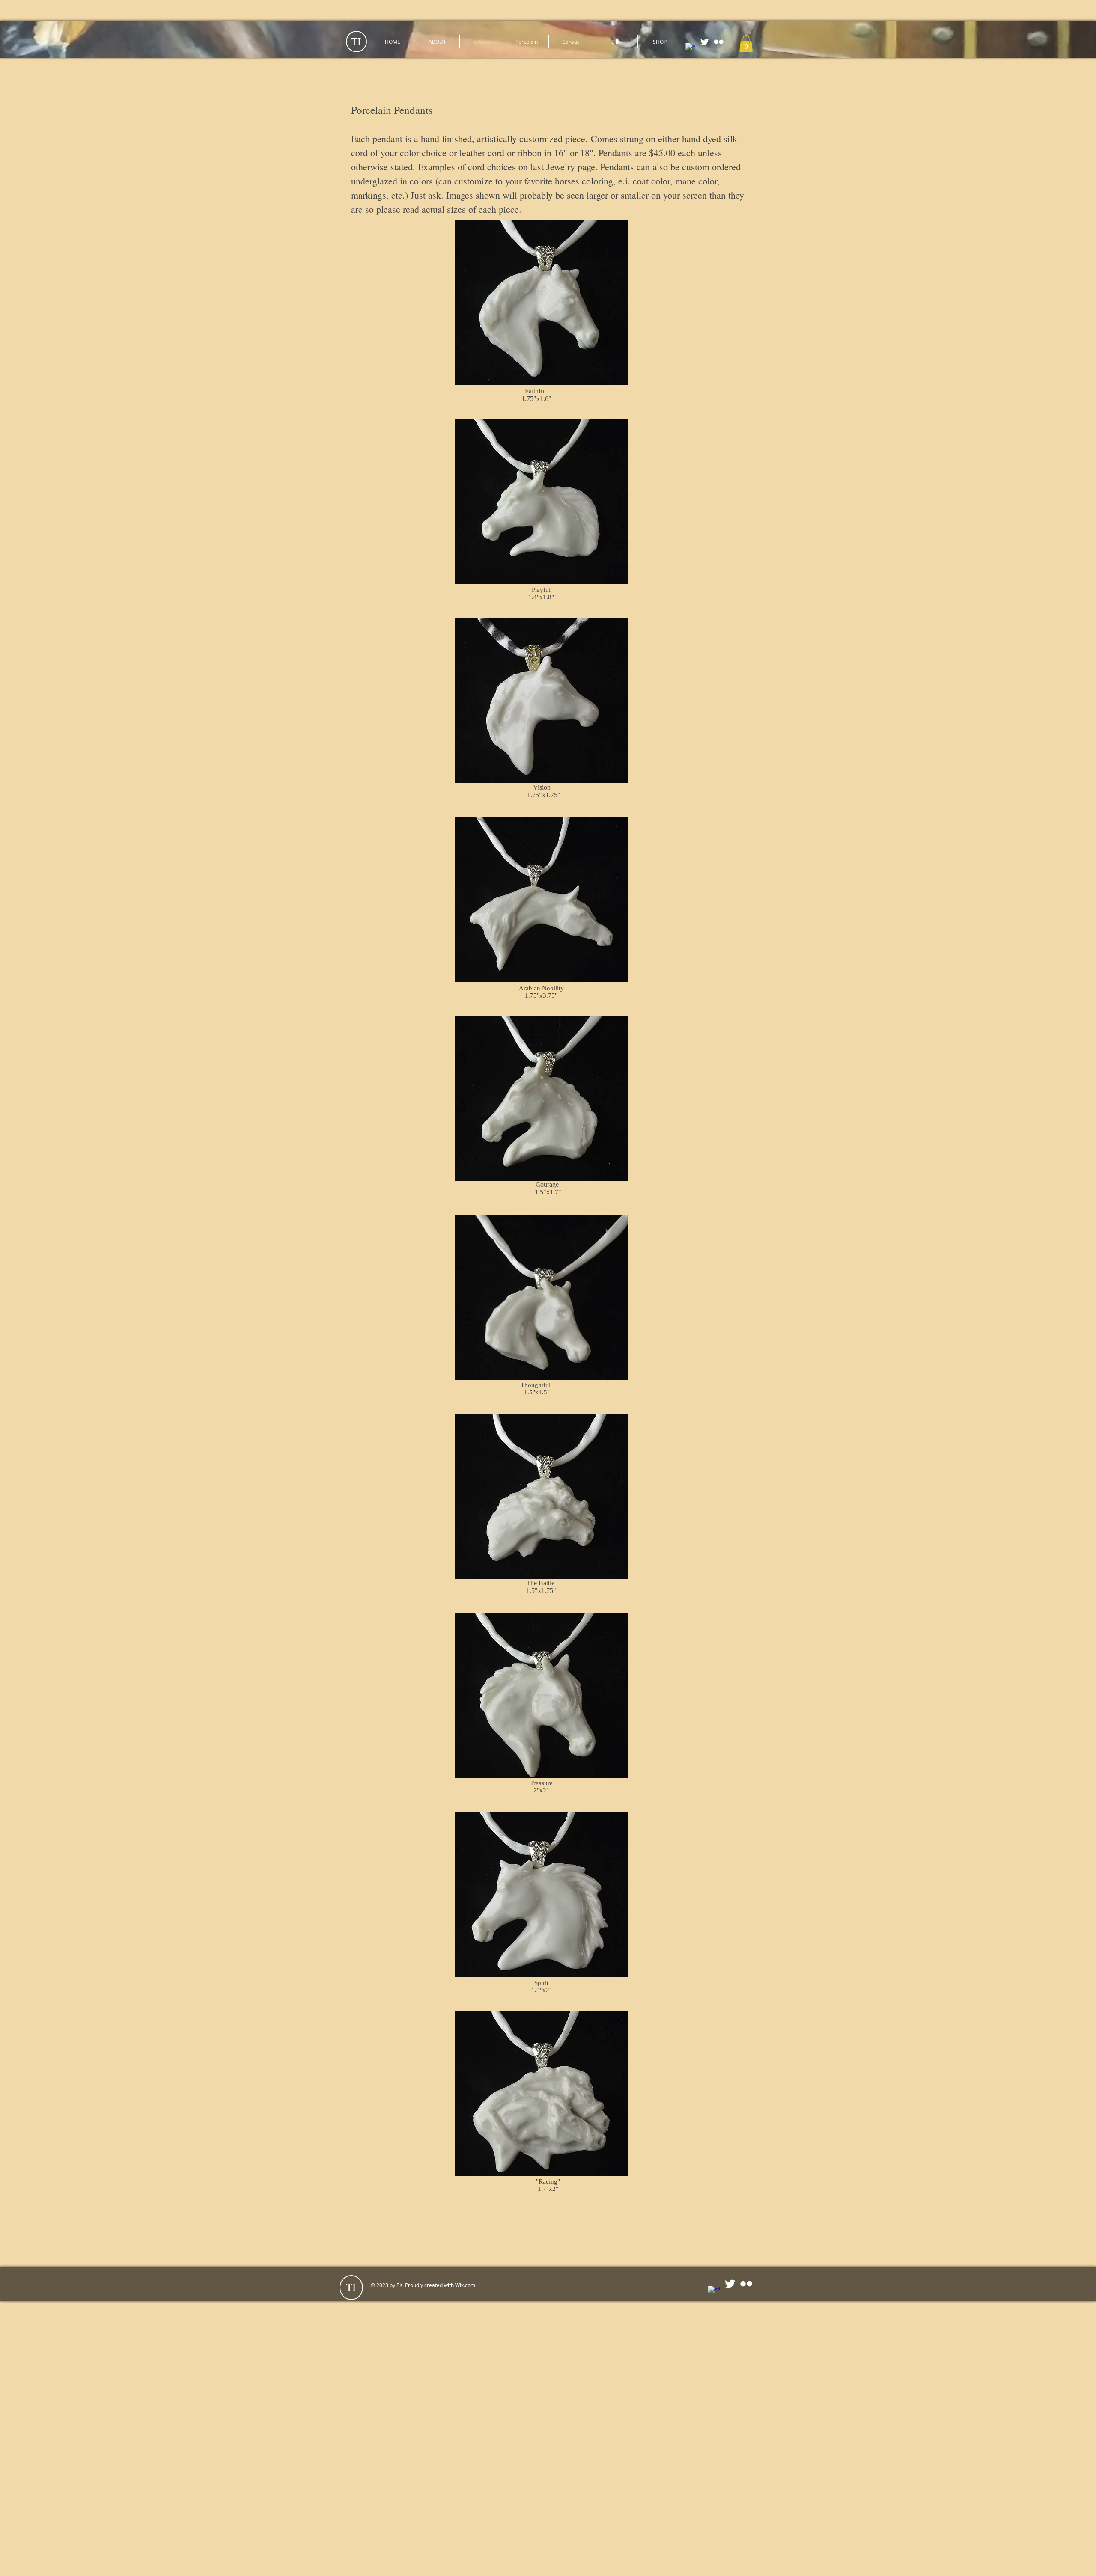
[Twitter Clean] (704, 42)
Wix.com (465, 2285)
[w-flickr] (719, 42)
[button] (746, 43)
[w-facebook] (690, 48)
